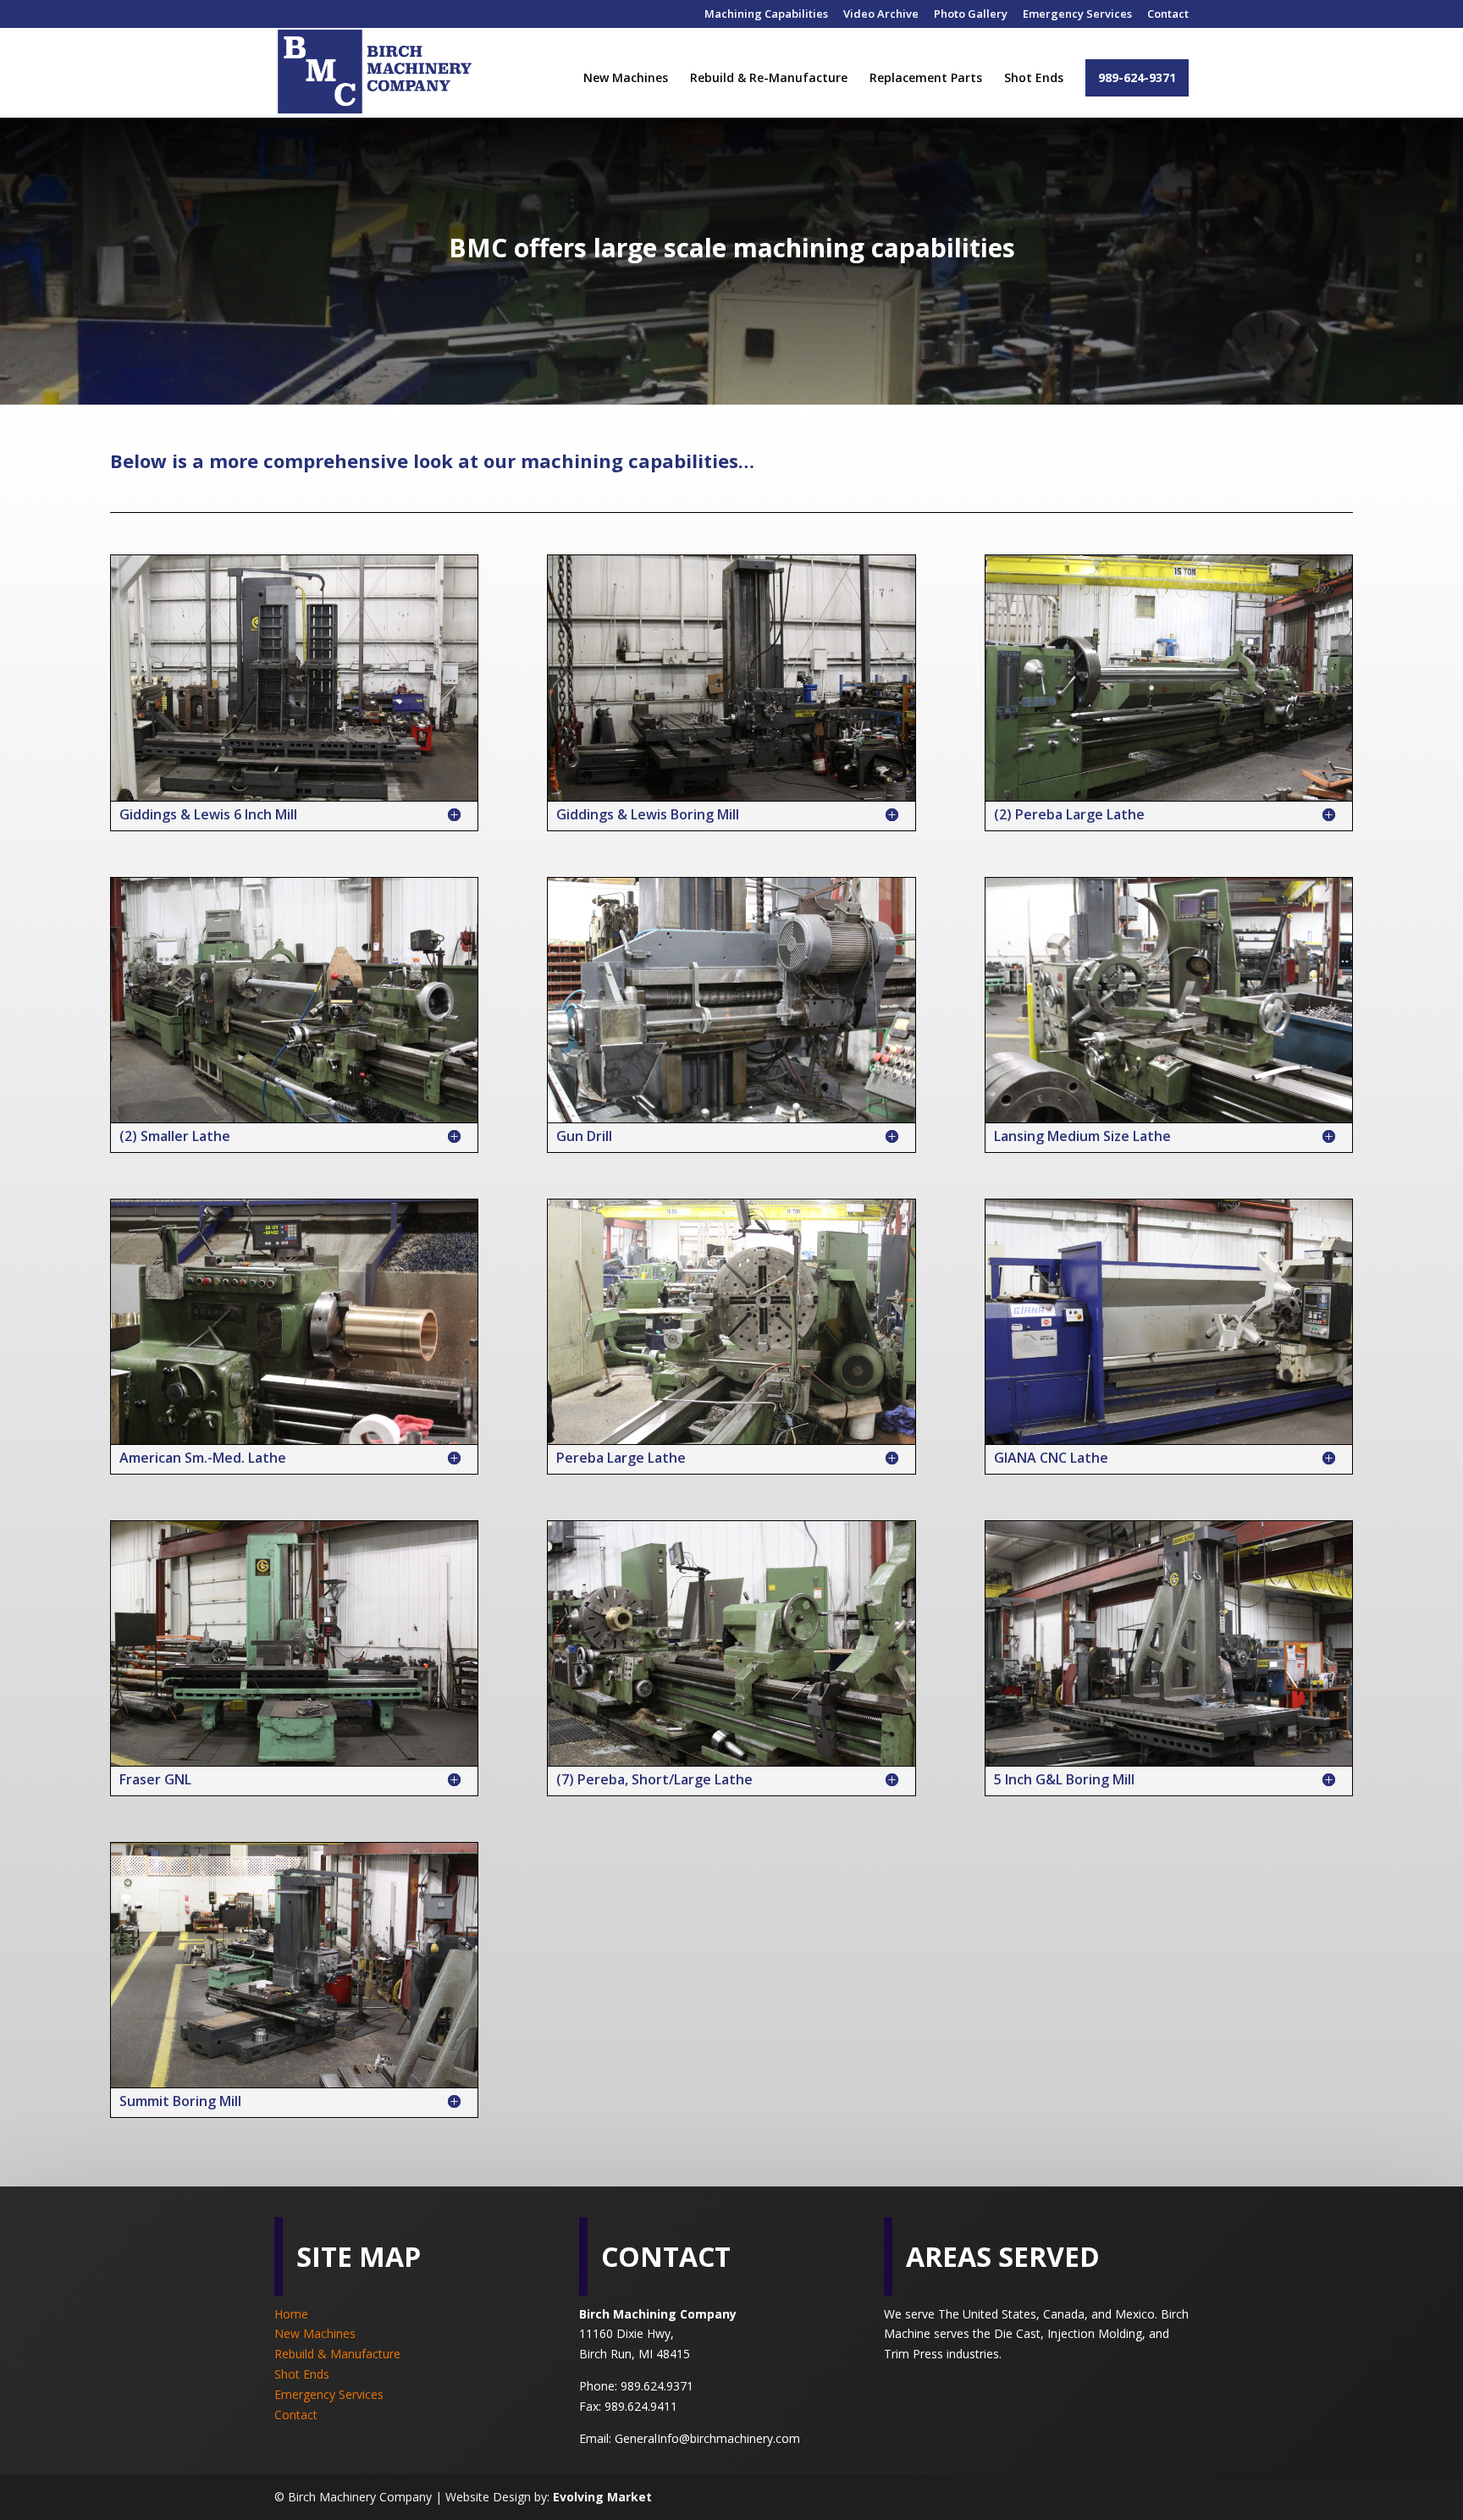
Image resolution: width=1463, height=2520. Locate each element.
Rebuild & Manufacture (337, 2354)
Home (291, 2314)
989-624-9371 (1137, 77)
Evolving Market (602, 2497)
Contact (1168, 15)
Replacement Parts (926, 79)
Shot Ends (1034, 79)
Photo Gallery (971, 15)
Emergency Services (1077, 15)
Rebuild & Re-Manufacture (769, 79)
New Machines (626, 79)
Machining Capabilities (766, 15)
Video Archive (881, 15)
